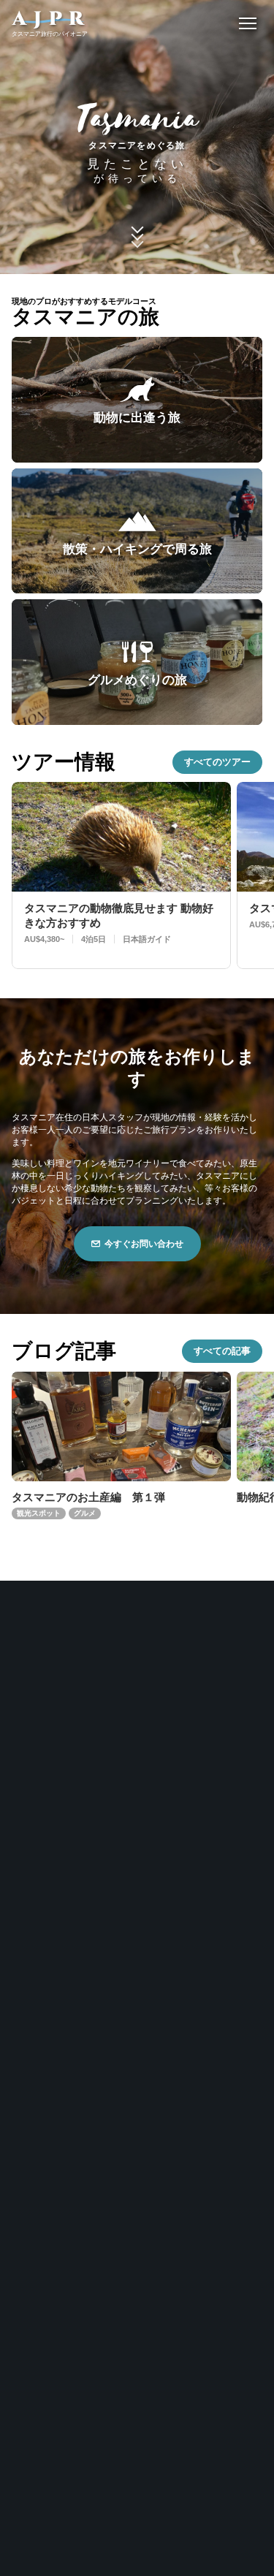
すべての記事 (222, 1351)
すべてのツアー (217, 762)
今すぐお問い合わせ (144, 1244)
